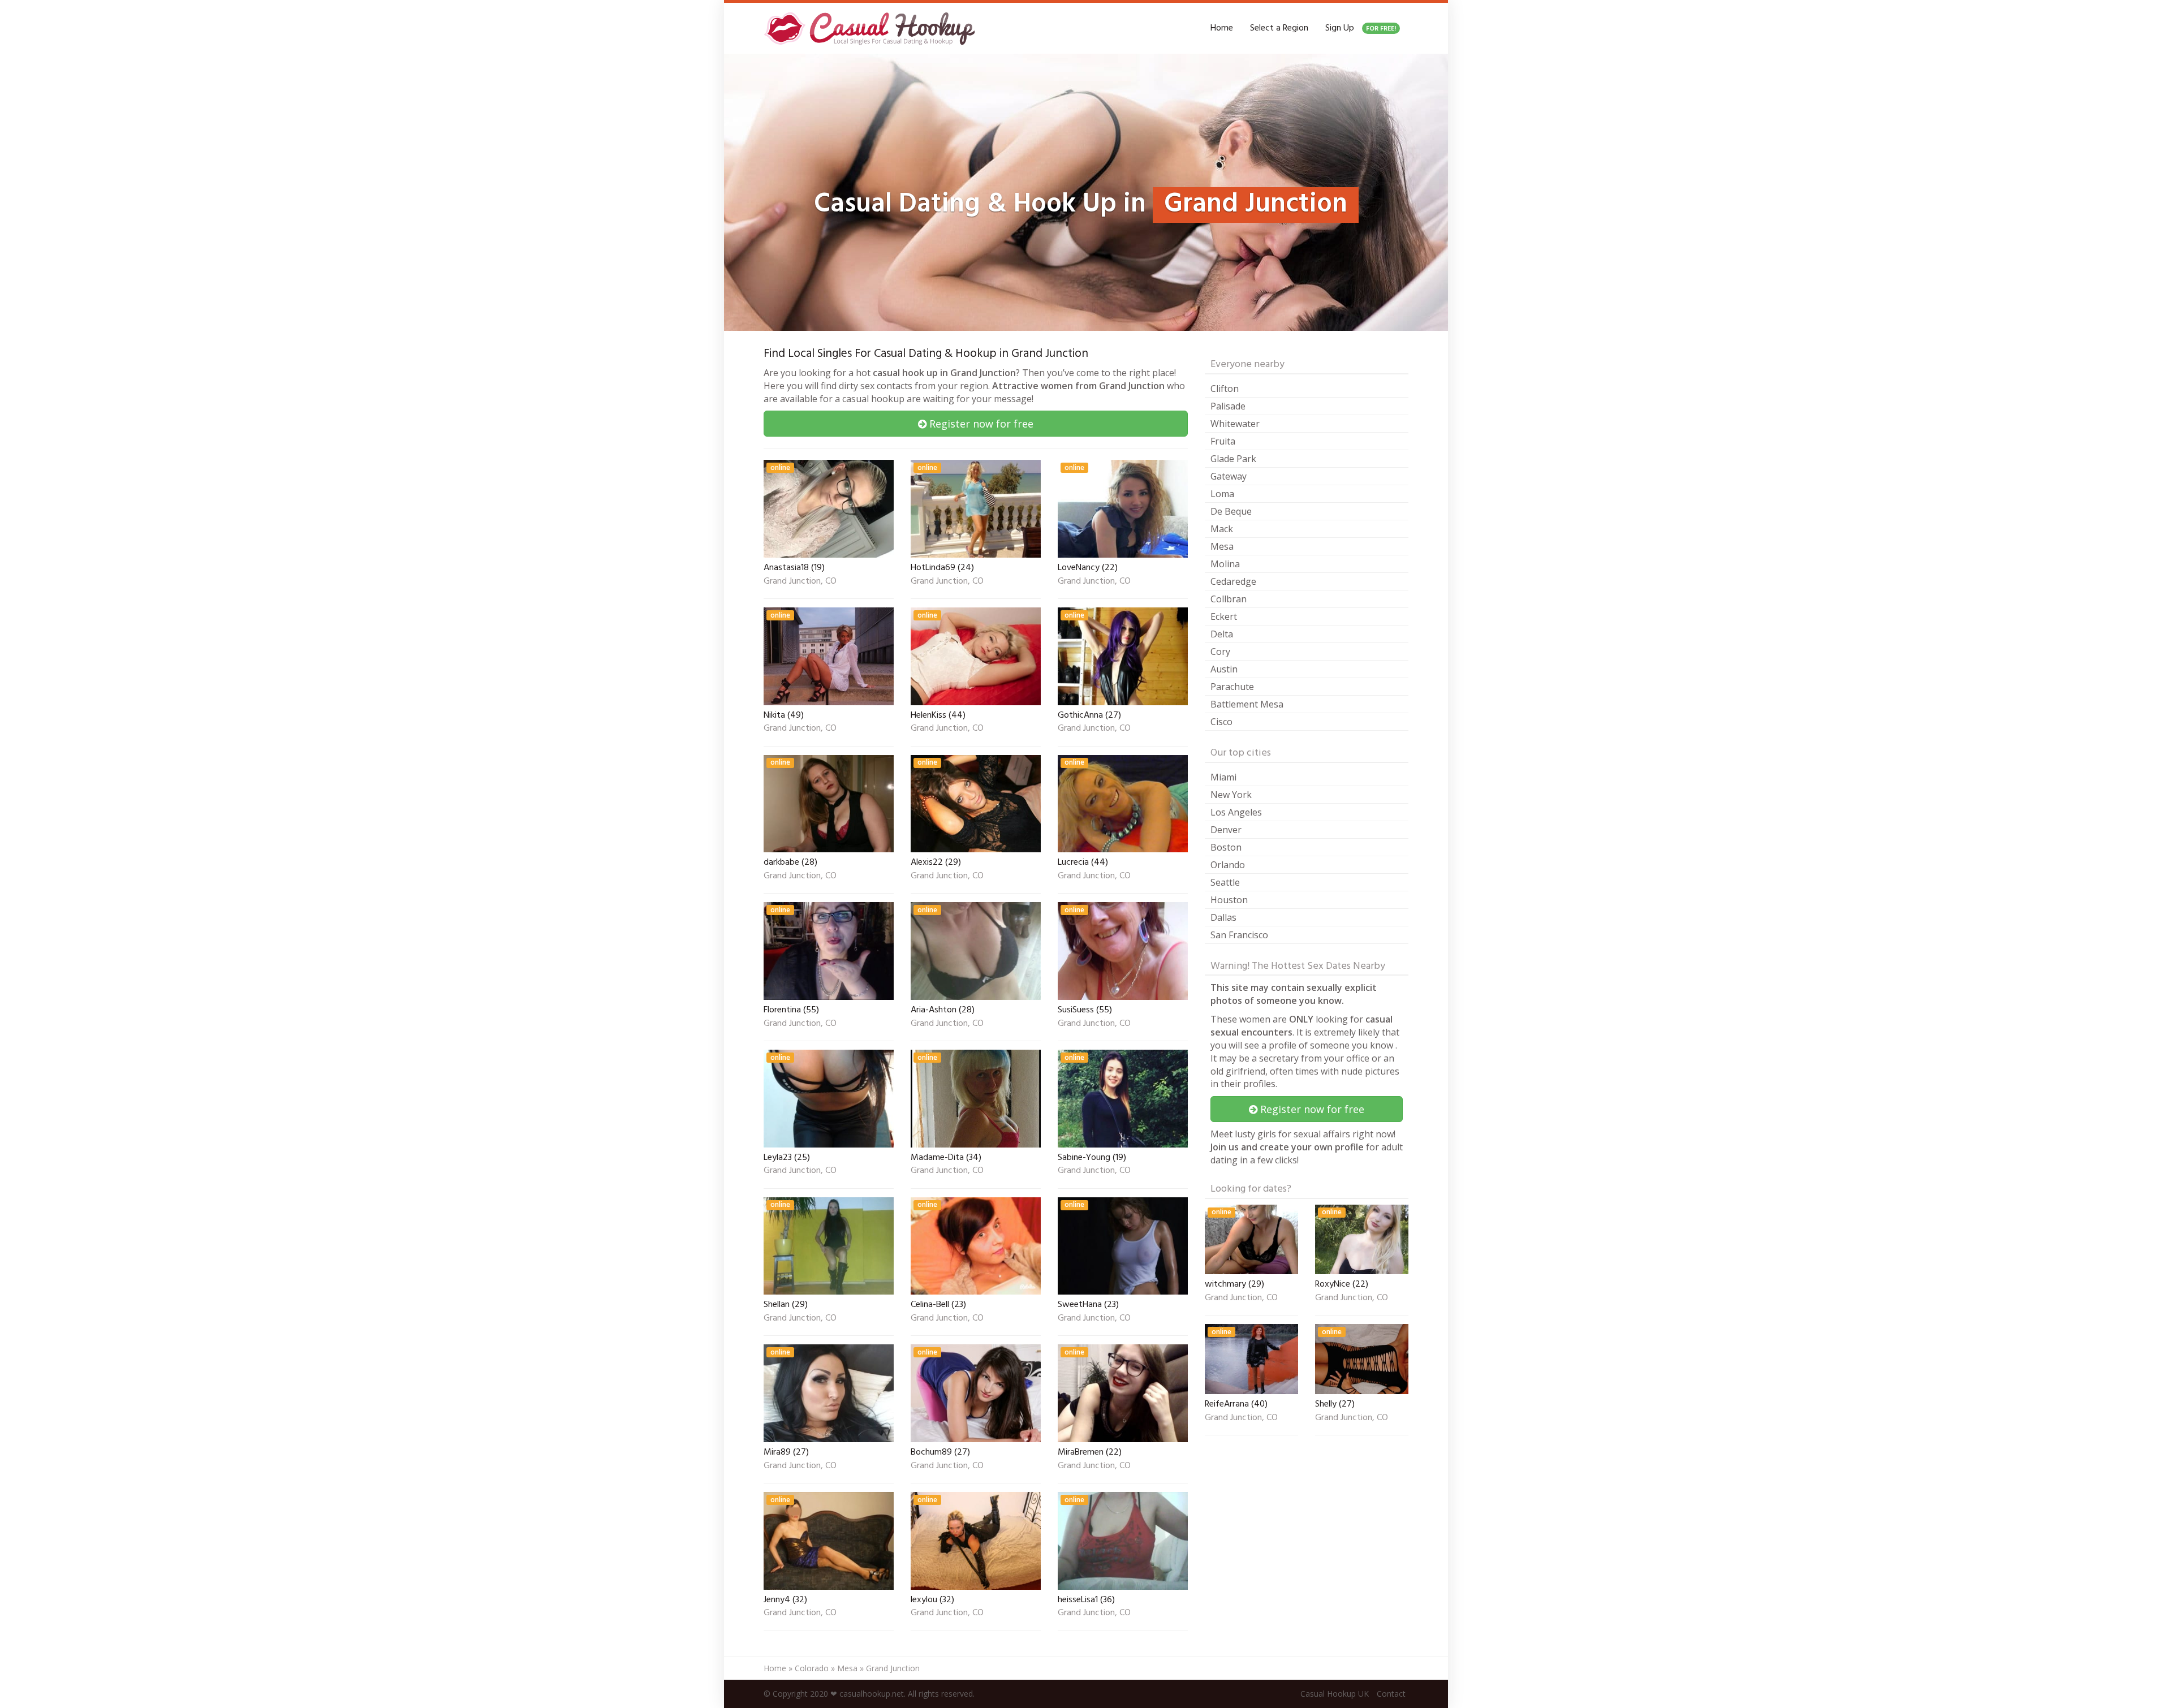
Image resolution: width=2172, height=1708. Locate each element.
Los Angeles (1236, 812)
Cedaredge (1233, 581)
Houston (1229, 900)
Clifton (1225, 389)
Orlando (1228, 865)
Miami (1223, 777)
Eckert (1224, 616)
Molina (1225, 564)
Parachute (1232, 687)
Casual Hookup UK (1335, 1694)
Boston (1226, 847)
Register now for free (980, 424)
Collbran (1229, 599)
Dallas (1223, 917)
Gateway (1229, 476)
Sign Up (1361, 28)
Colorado (812, 1668)
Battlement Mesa (1247, 704)
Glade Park (1233, 459)
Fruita (1223, 441)
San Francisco (1239, 935)
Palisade (1228, 406)
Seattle (1225, 882)
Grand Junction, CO (800, 582)
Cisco (1221, 722)
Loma (1222, 494)
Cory (1220, 652)
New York (1231, 795)
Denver (1226, 830)
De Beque (1231, 511)
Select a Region (1279, 28)
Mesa (1222, 546)
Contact (1391, 1694)
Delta (1222, 634)
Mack (1222, 529)
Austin (1224, 669)
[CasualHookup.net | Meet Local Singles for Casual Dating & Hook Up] (872, 28)
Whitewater (1235, 424)
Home (1222, 28)
